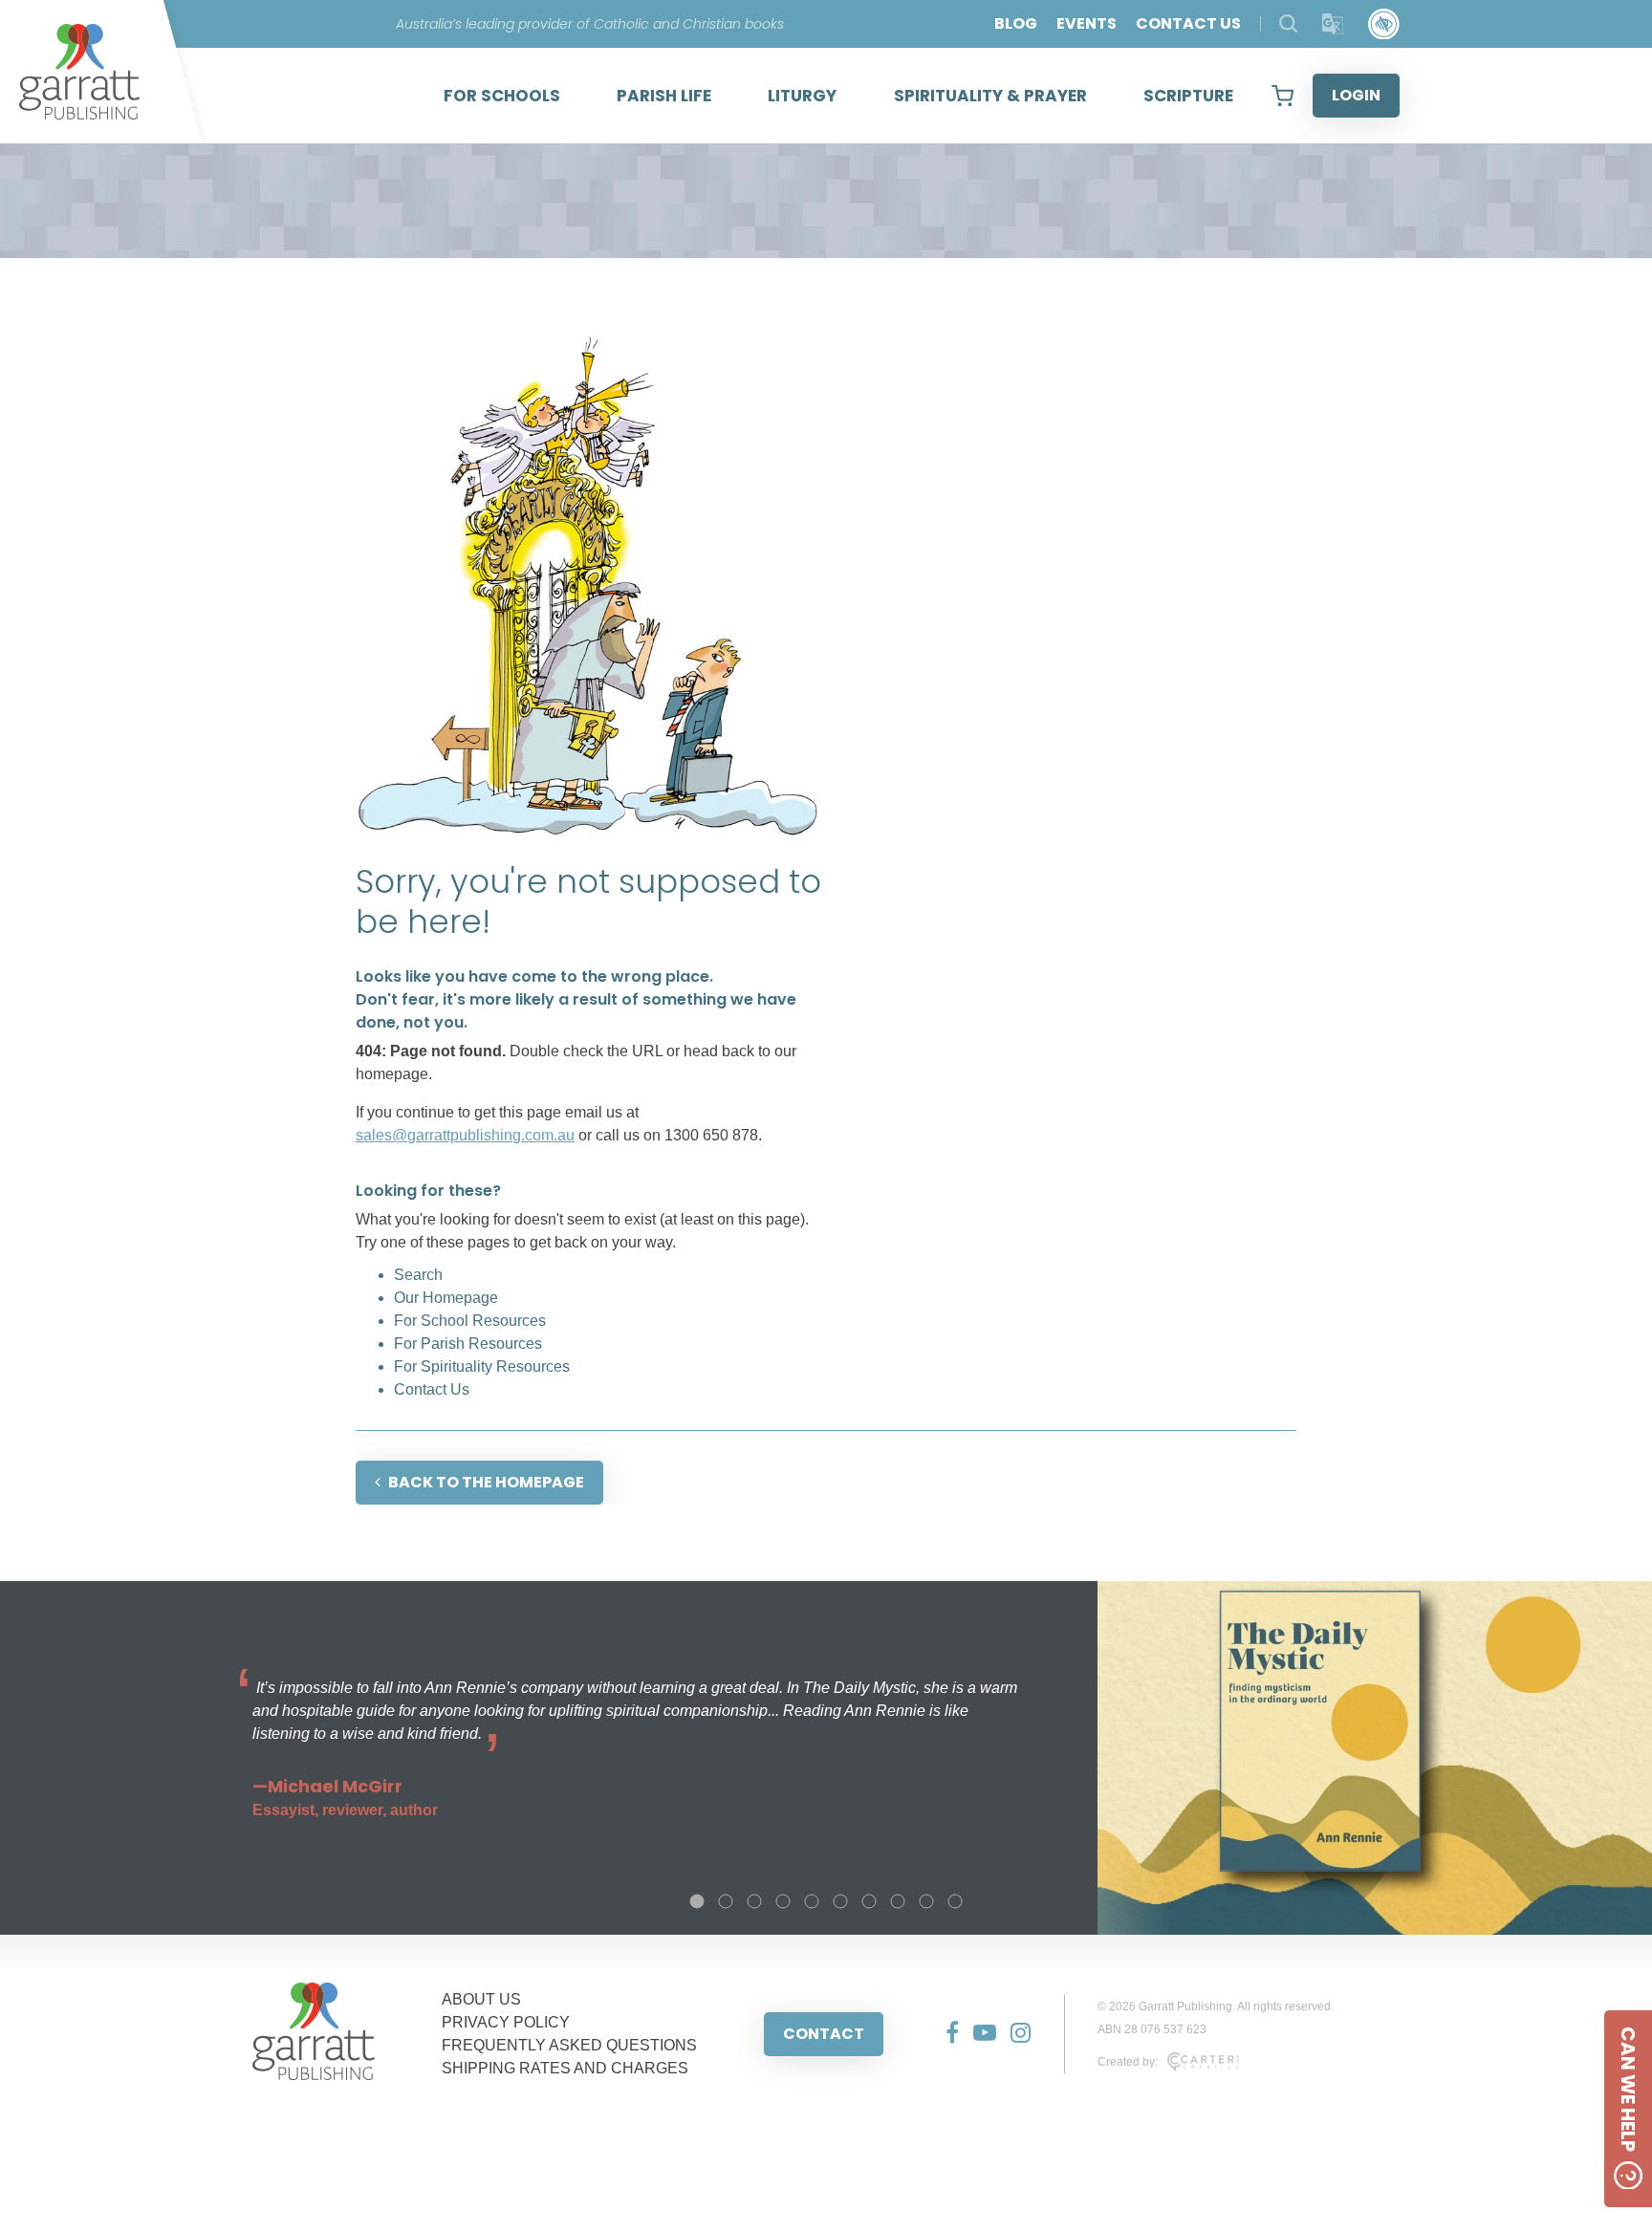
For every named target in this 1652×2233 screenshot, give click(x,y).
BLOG (1016, 23)
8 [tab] (898, 1901)
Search (418, 1275)
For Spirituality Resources (482, 1366)
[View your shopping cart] (1282, 96)
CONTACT (824, 2034)
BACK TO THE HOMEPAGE (486, 1482)
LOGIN (1356, 95)
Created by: (1128, 2062)
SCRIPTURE (1188, 96)
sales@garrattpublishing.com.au (465, 1135)
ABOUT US (481, 1999)
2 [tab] (726, 1901)
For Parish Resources (468, 1344)
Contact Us (432, 1389)
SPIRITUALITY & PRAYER (990, 96)
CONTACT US (1188, 23)
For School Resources (470, 1321)
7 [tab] (869, 1901)
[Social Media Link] (945, 2034)
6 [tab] (840, 1901)
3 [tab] (754, 1901)
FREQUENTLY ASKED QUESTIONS (569, 2045)
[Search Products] (1288, 23)
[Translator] (1333, 24)
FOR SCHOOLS (502, 96)
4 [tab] (783, 1901)
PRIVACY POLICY (506, 2022)
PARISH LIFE (664, 96)
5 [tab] (812, 1901)
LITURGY (802, 96)
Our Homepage (446, 1298)
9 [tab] (926, 1901)
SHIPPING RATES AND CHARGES (565, 2068)
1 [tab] (697, 1901)
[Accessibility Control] (1384, 24)
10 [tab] (955, 1901)
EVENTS (1087, 23)
